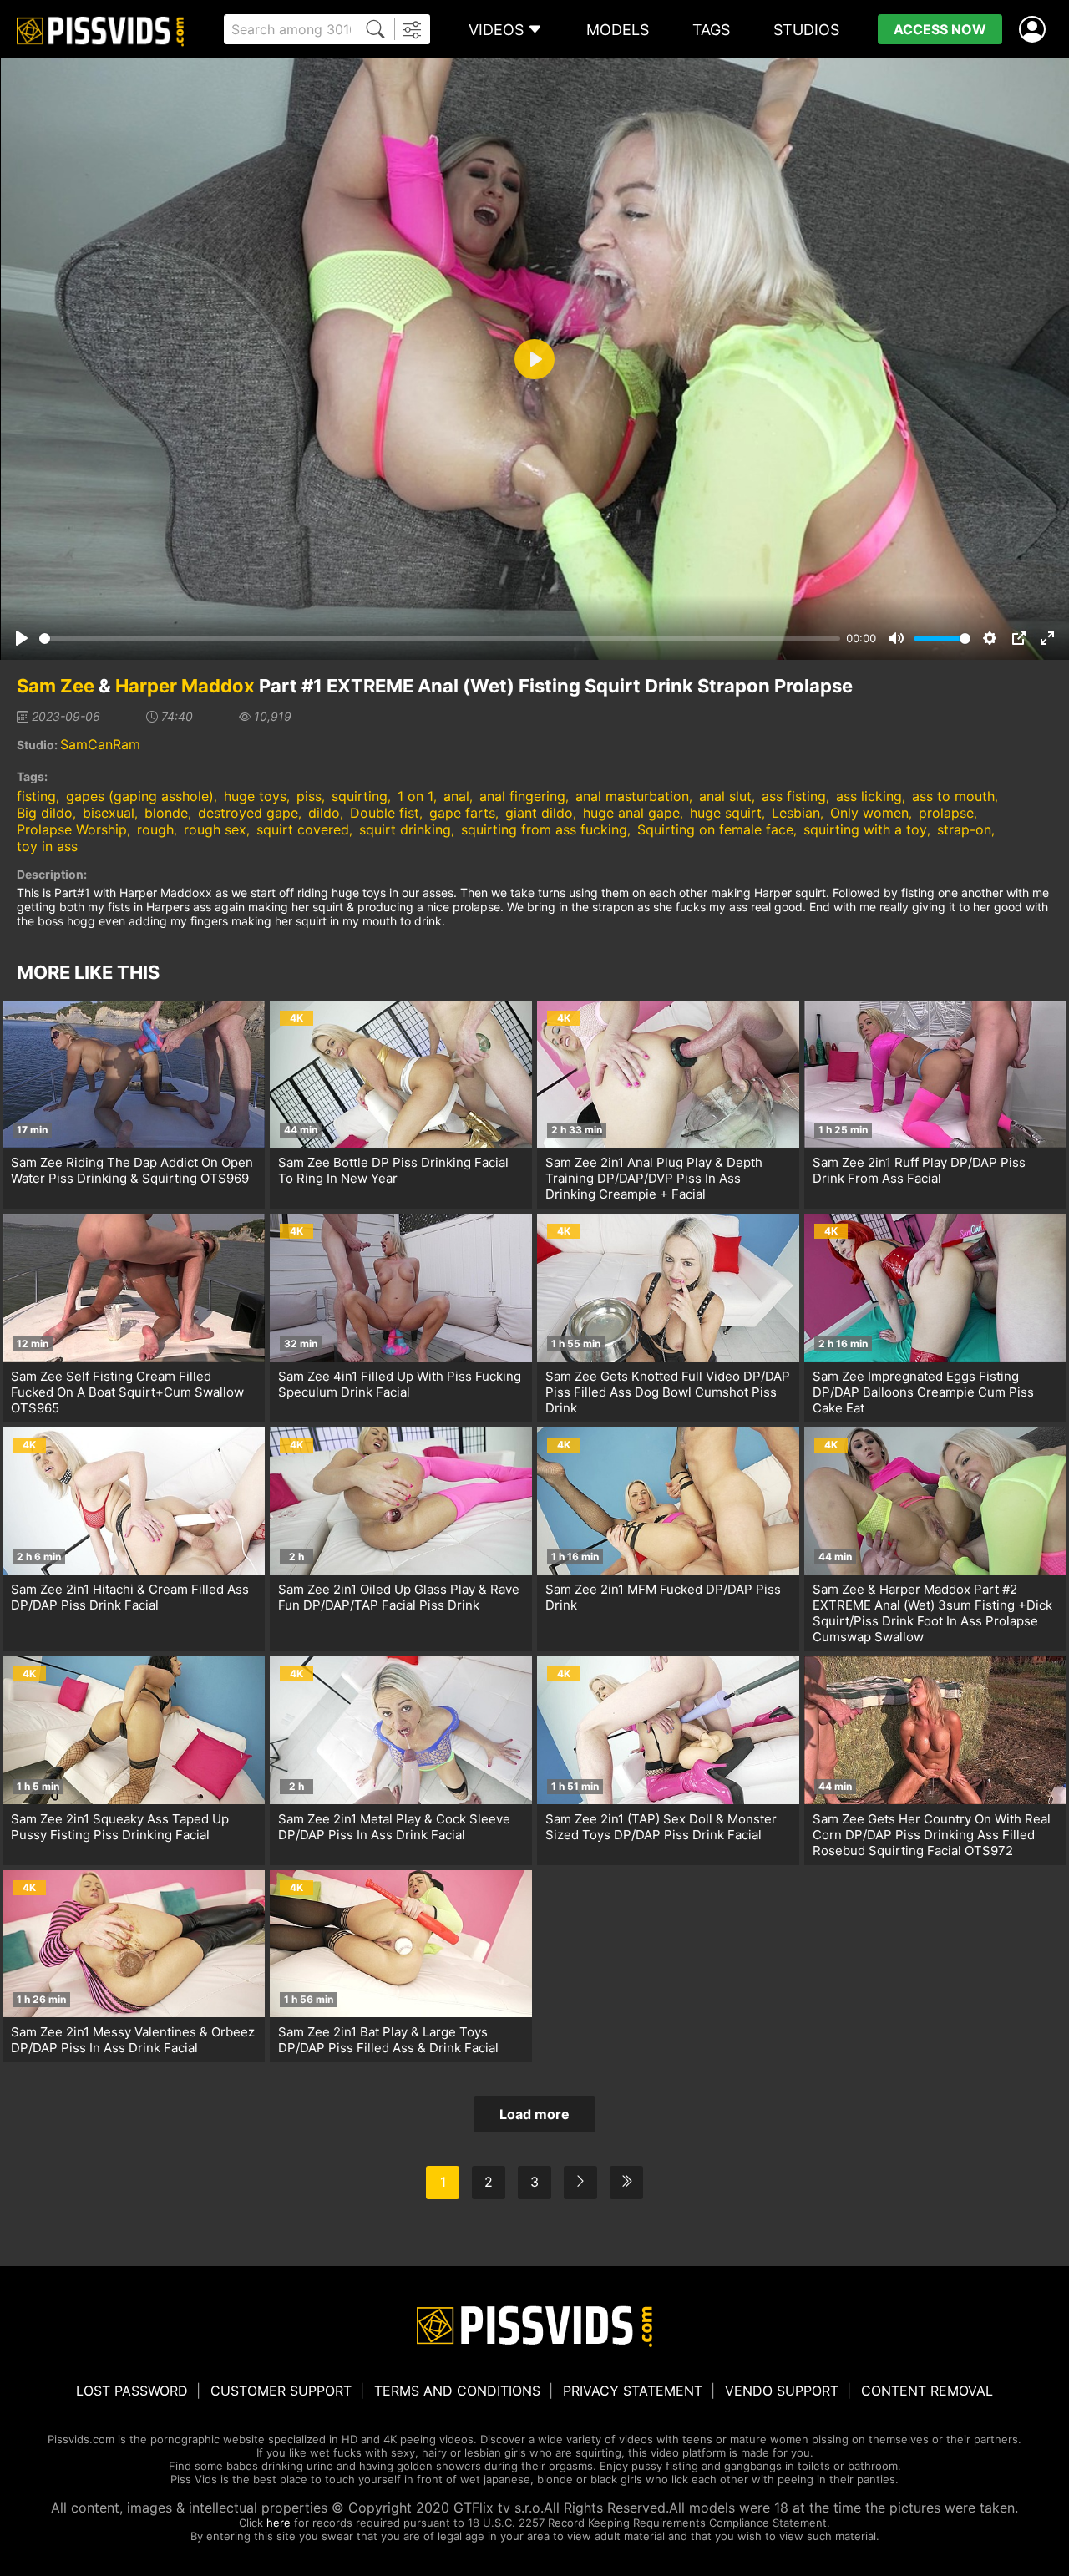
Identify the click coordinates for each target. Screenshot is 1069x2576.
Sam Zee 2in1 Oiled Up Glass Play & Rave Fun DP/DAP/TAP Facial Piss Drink (399, 1597)
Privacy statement (633, 2391)
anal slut (725, 796)
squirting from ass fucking (544, 829)
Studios (806, 30)
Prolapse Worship (72, 829)
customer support (281, 2391)
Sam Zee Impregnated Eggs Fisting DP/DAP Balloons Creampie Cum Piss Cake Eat (923, 1392)
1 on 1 (415, 796)
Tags (711, 30)
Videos (496, 30)
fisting (36, 796)
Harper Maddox (185, 686)
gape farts (462, 813)
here (279, 2523)
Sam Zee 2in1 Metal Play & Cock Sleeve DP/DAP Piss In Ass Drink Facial (394, 1827)
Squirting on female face (715, 829)
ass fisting (794, 796)
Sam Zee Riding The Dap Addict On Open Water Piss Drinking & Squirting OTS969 (132, 1170)
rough (155, 829)
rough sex (215, 829)
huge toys (255, 796)
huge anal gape (631, 813)
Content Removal (927, 2391)
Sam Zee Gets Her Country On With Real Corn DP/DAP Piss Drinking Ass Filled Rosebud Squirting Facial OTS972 (932, 1835)
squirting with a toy (865, 829)
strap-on (964, 829)
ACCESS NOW (940, 29)
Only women (869, 813)
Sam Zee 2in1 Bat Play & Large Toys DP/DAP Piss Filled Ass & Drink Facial (388, 2040)
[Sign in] (1036, 30)
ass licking (869, 796)
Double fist (385, 813)
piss (309, 796)
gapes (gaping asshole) (140, 796)
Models (618, 30)
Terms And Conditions (457, 2391)
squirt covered (303, 829)
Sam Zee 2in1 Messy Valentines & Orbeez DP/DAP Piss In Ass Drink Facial (133, 2040)
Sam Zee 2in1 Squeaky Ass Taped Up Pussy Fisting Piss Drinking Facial (120, 1827)
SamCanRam (100, 744)
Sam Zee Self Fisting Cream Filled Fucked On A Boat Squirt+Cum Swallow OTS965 (127, 1392)
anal (456, 796)
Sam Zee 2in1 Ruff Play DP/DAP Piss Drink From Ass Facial (919, 1170)
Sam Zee (56, 686)
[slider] (440, 639)
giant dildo (539, 813)
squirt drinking (405, 829)
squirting (360, 796)
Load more (534, 2114)
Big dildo (45, 813)
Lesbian (796, 813)
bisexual (109, 813)
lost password (132, 2391)
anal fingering (522, 796)
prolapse (946, 813)
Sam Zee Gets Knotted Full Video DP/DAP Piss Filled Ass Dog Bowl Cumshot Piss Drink (668, 1392)
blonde (166, 813)
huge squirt (726, 813)
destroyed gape (248, 813)
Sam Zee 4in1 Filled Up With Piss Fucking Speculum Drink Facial (400, 1384)
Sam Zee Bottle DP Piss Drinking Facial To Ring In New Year (393, 1170)
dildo (324, 813)
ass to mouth (953, 796)
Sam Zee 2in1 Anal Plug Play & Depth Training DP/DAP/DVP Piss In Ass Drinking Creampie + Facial (654, 1178)
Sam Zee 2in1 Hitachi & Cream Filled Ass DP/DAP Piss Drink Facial (130, 1597)
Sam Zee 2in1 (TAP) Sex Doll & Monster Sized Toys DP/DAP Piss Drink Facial (661, 1827)
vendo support (782, 2391)
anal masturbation (632, 796)
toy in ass (47, 846)
